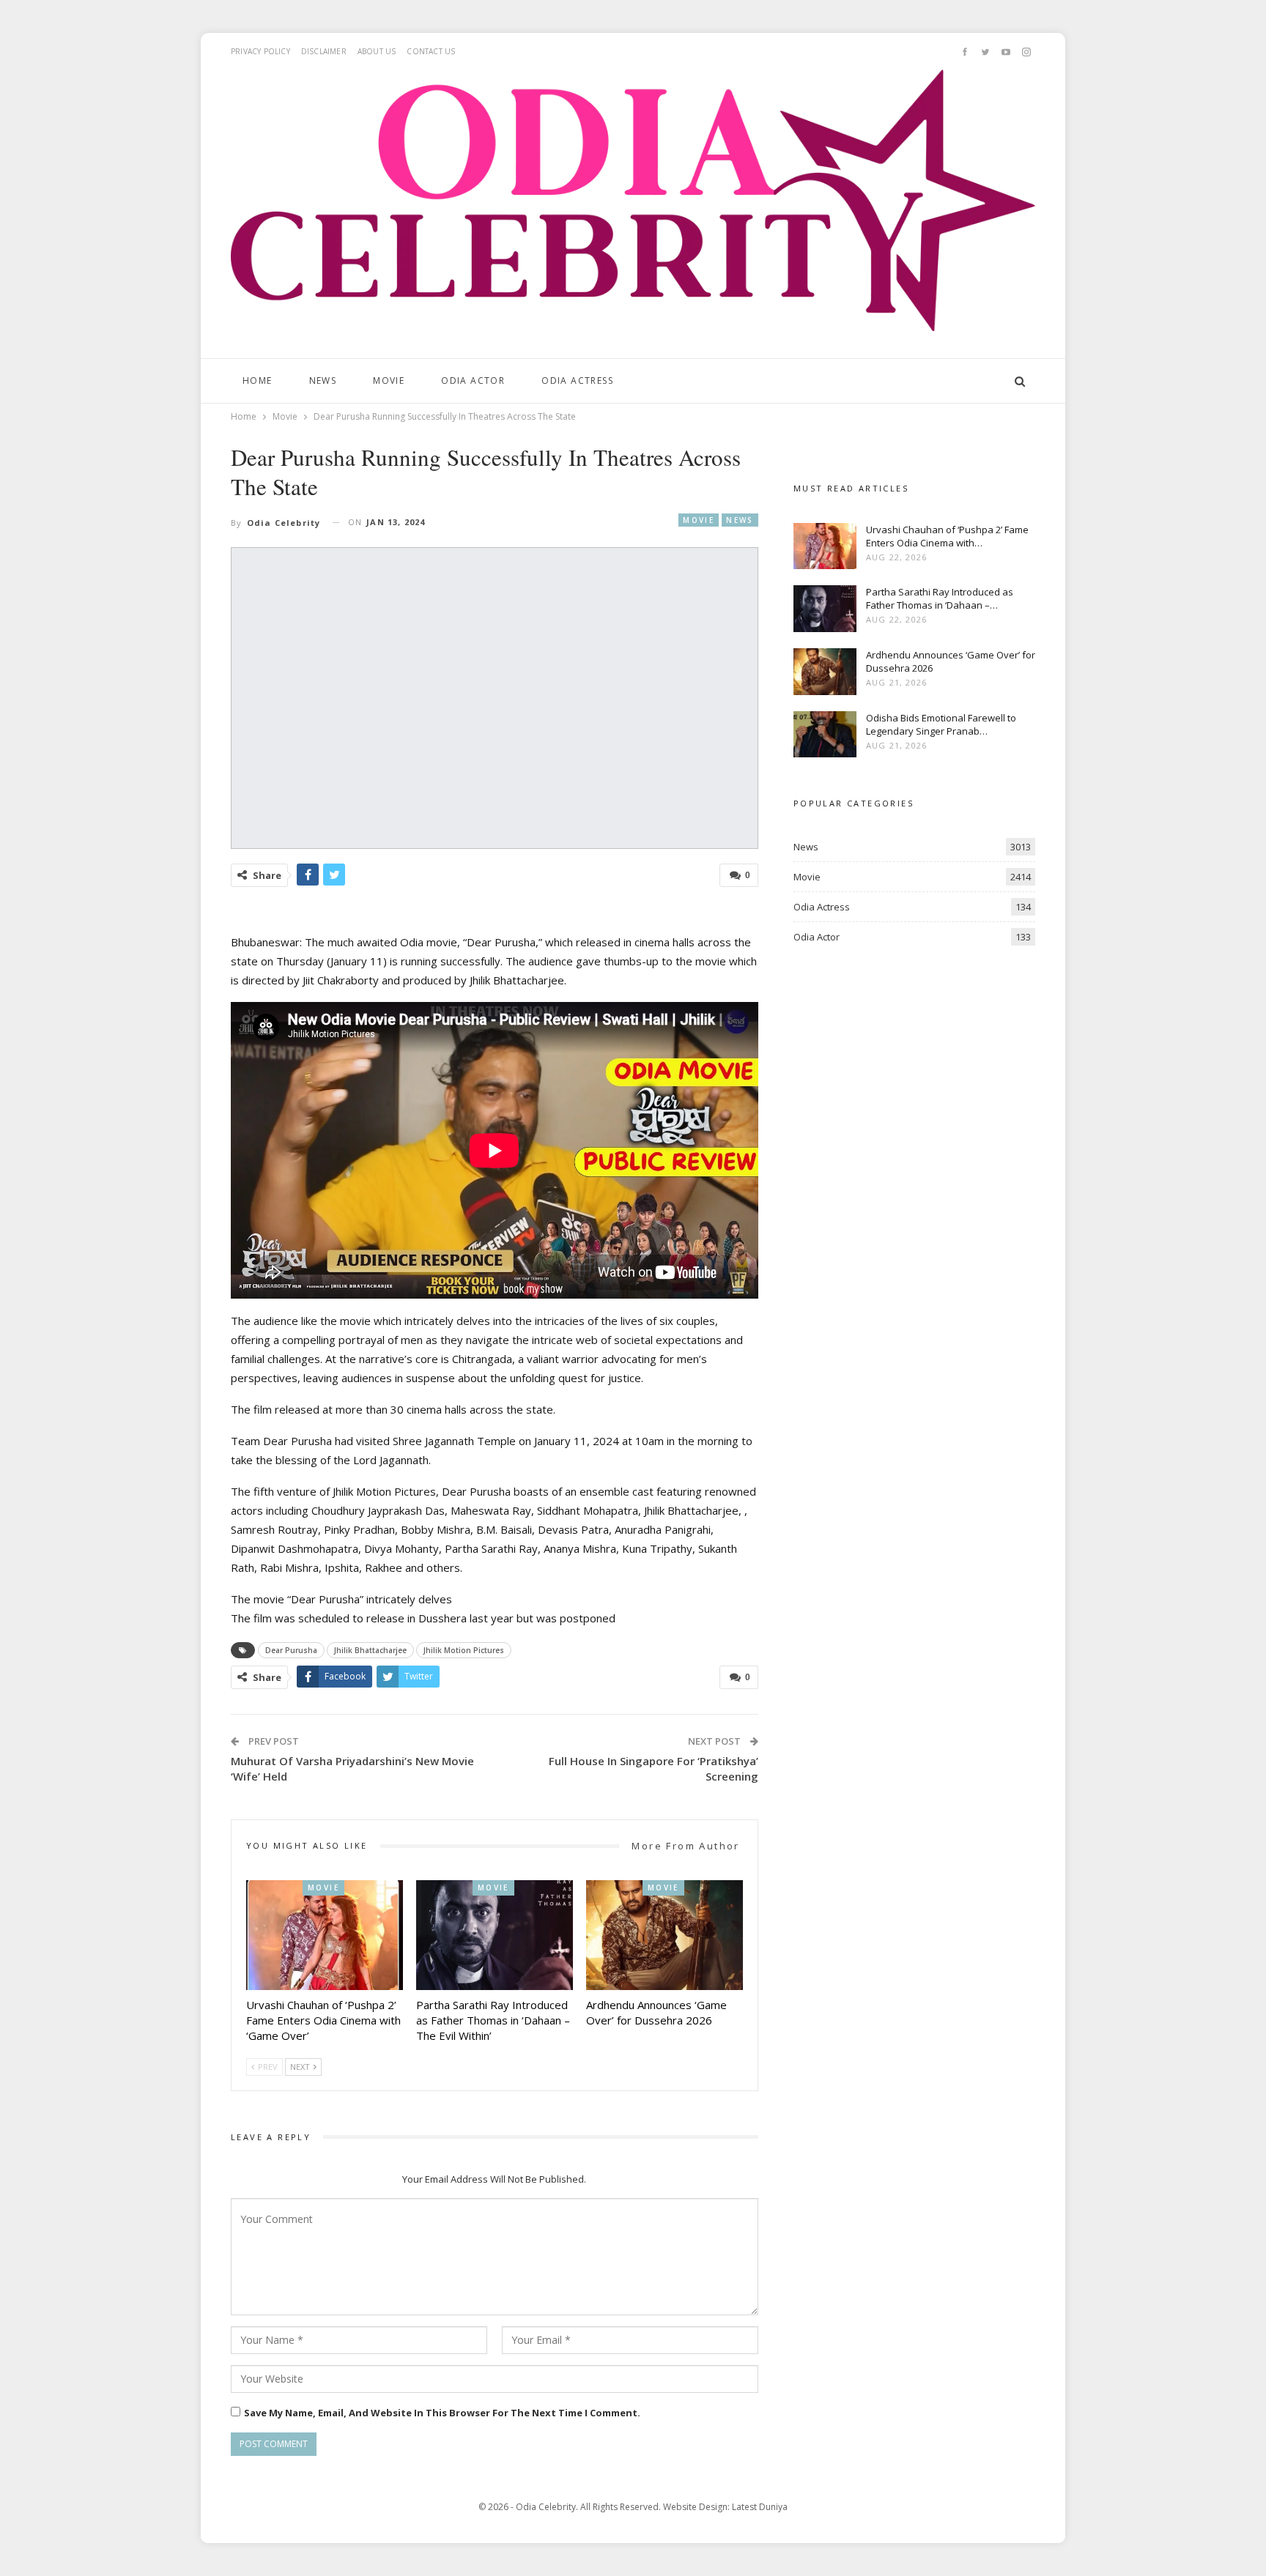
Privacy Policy (260, 51)
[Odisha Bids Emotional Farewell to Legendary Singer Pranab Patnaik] (825, 735)
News (323, 381)
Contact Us (431, 51)
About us (377, 51)
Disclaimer (324, 51)
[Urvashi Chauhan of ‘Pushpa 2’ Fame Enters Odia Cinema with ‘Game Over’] (325, 1935)
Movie (389, 381)
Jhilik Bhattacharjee (370, 1650)
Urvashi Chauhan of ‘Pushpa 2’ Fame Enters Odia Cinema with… (947, 536)
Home (258, 381)
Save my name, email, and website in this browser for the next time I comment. (442, 2413)
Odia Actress (577, 381)
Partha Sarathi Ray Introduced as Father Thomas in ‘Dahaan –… (940, 598)
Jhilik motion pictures (464, 1650)
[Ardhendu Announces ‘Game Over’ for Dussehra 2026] (665, 1935)
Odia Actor (473, 381)
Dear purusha (291, 1650)
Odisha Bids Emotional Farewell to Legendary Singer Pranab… (941, 724)
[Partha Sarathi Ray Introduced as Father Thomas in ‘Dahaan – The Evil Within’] (495, 1935)
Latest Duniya (760, 2507)
